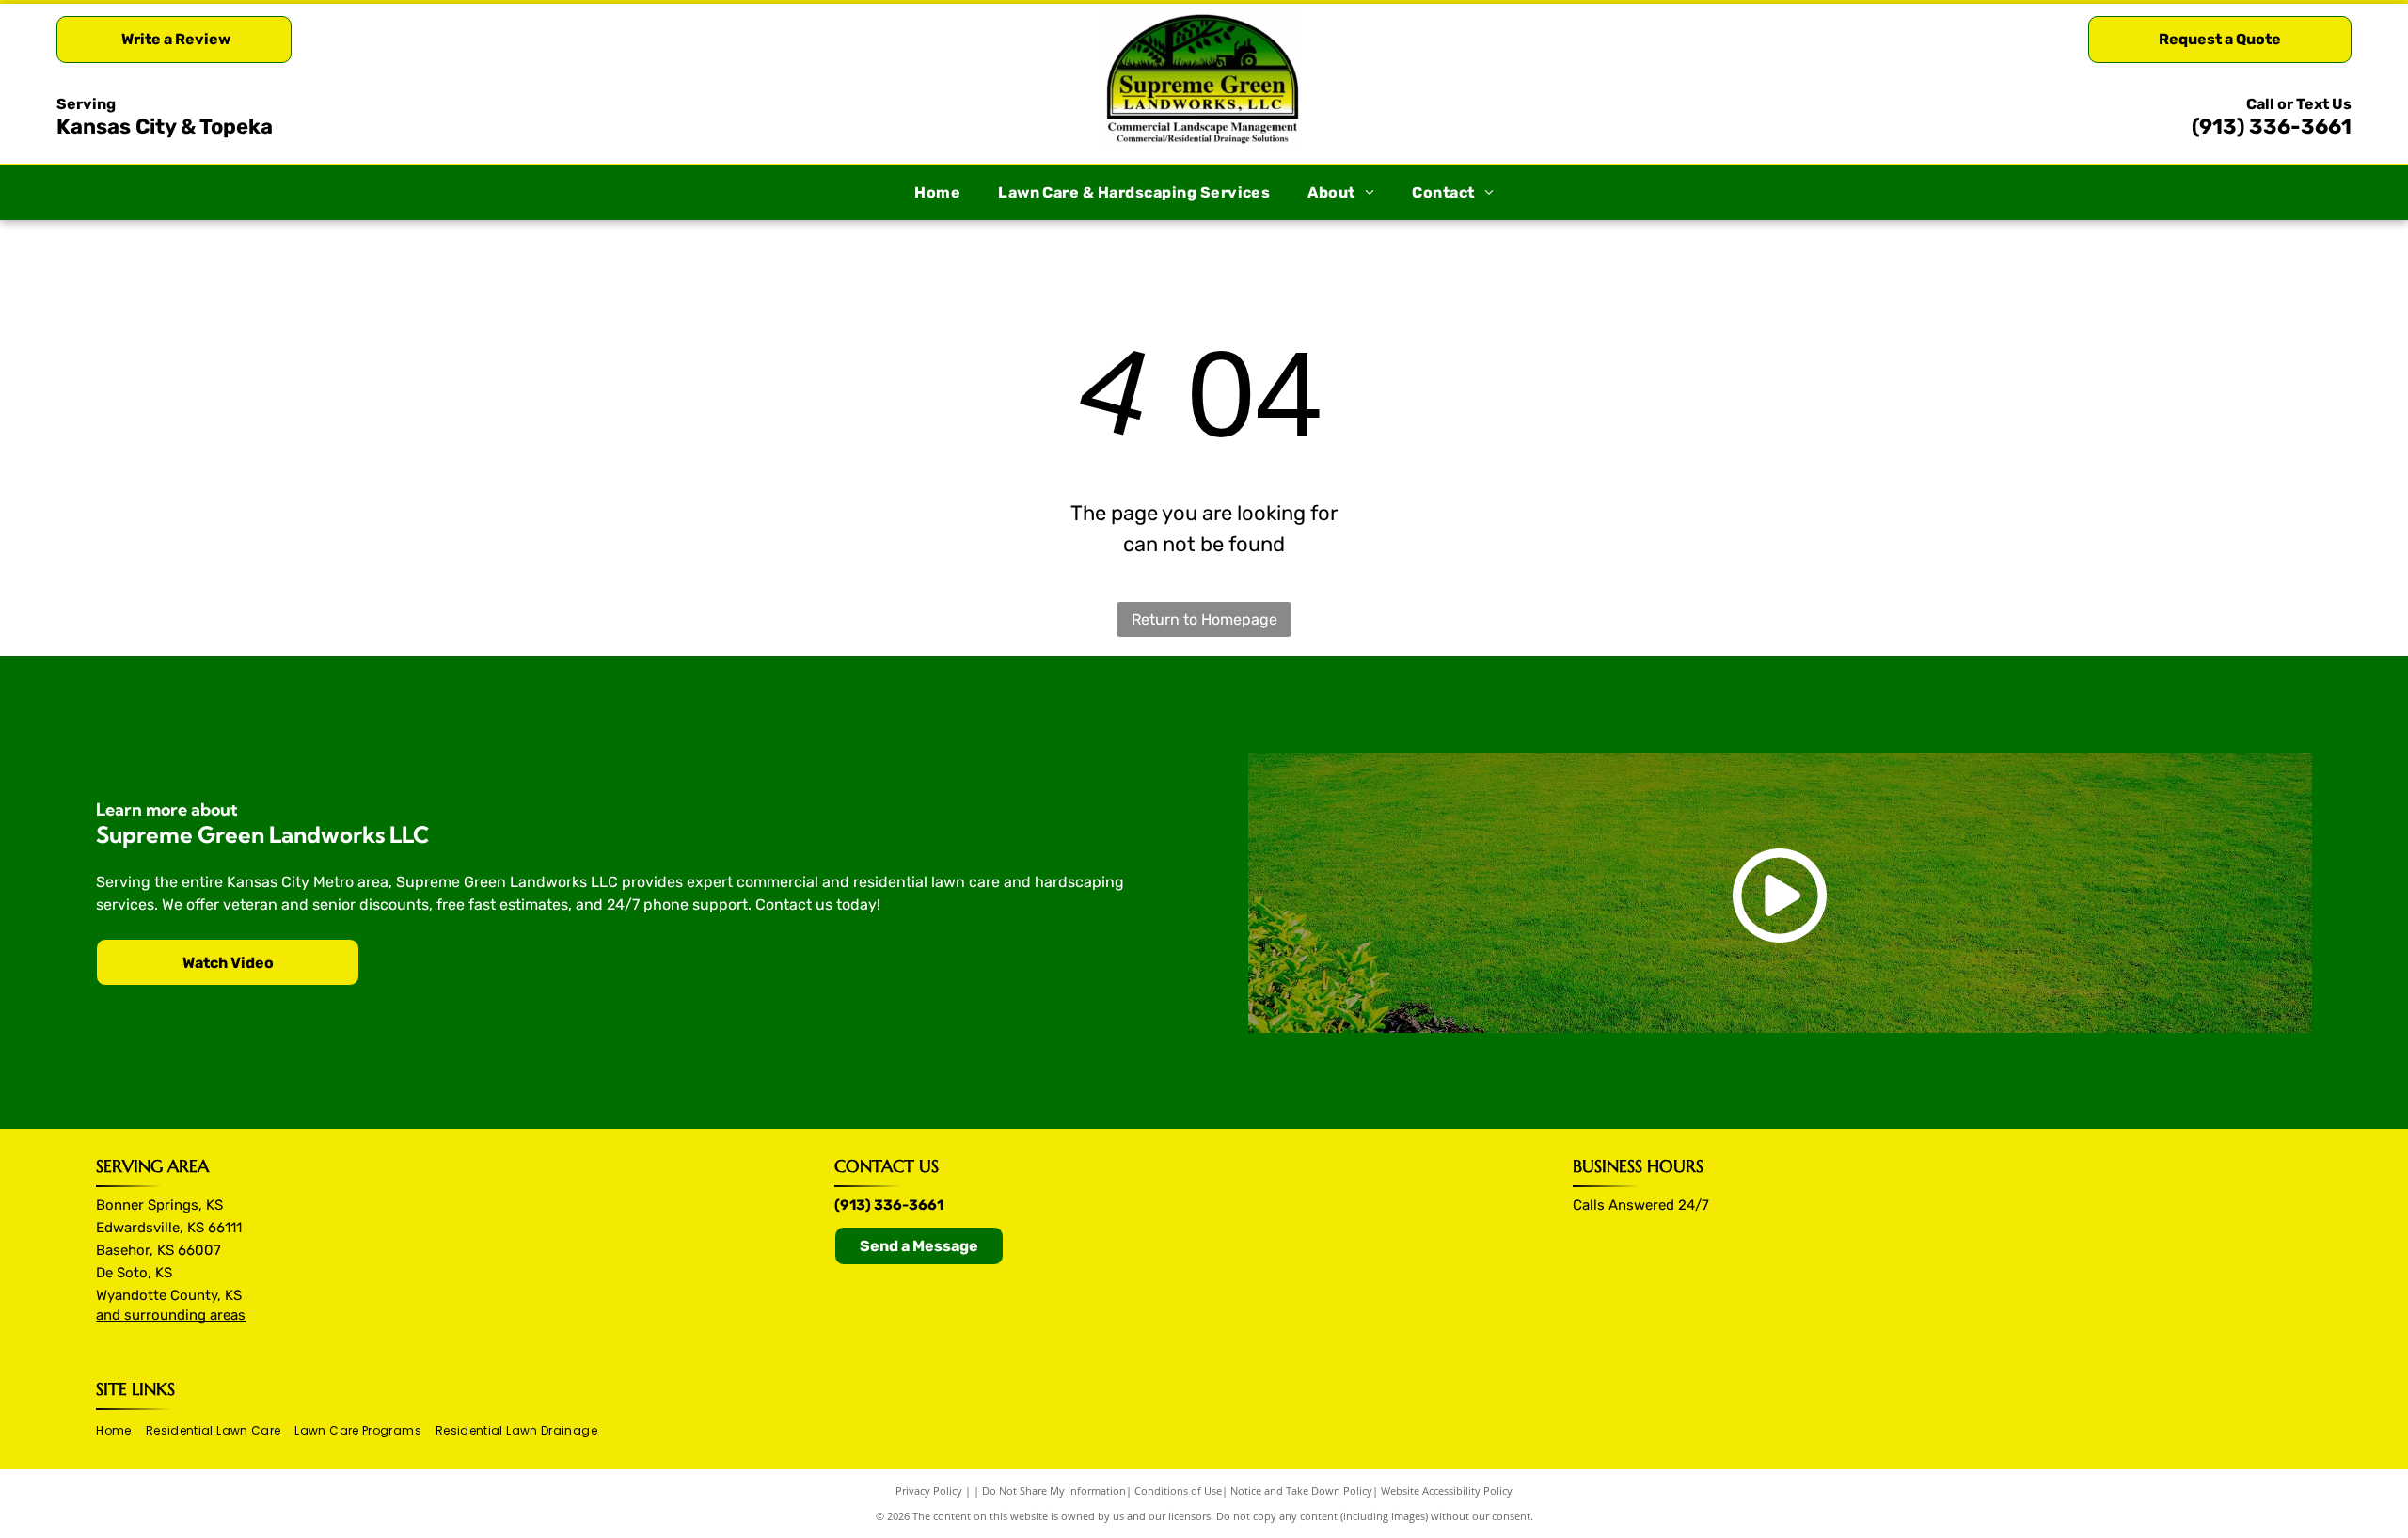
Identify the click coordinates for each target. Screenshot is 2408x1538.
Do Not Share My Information (1054, 1490)
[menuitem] (937, 193)
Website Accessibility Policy (1447, 1490)
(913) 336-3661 (2272, 127)
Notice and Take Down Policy (1301, 1490)
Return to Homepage (1204, 619)
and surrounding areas (171, 1315)
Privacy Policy (929, 1490)
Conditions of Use (1178, 1490)
